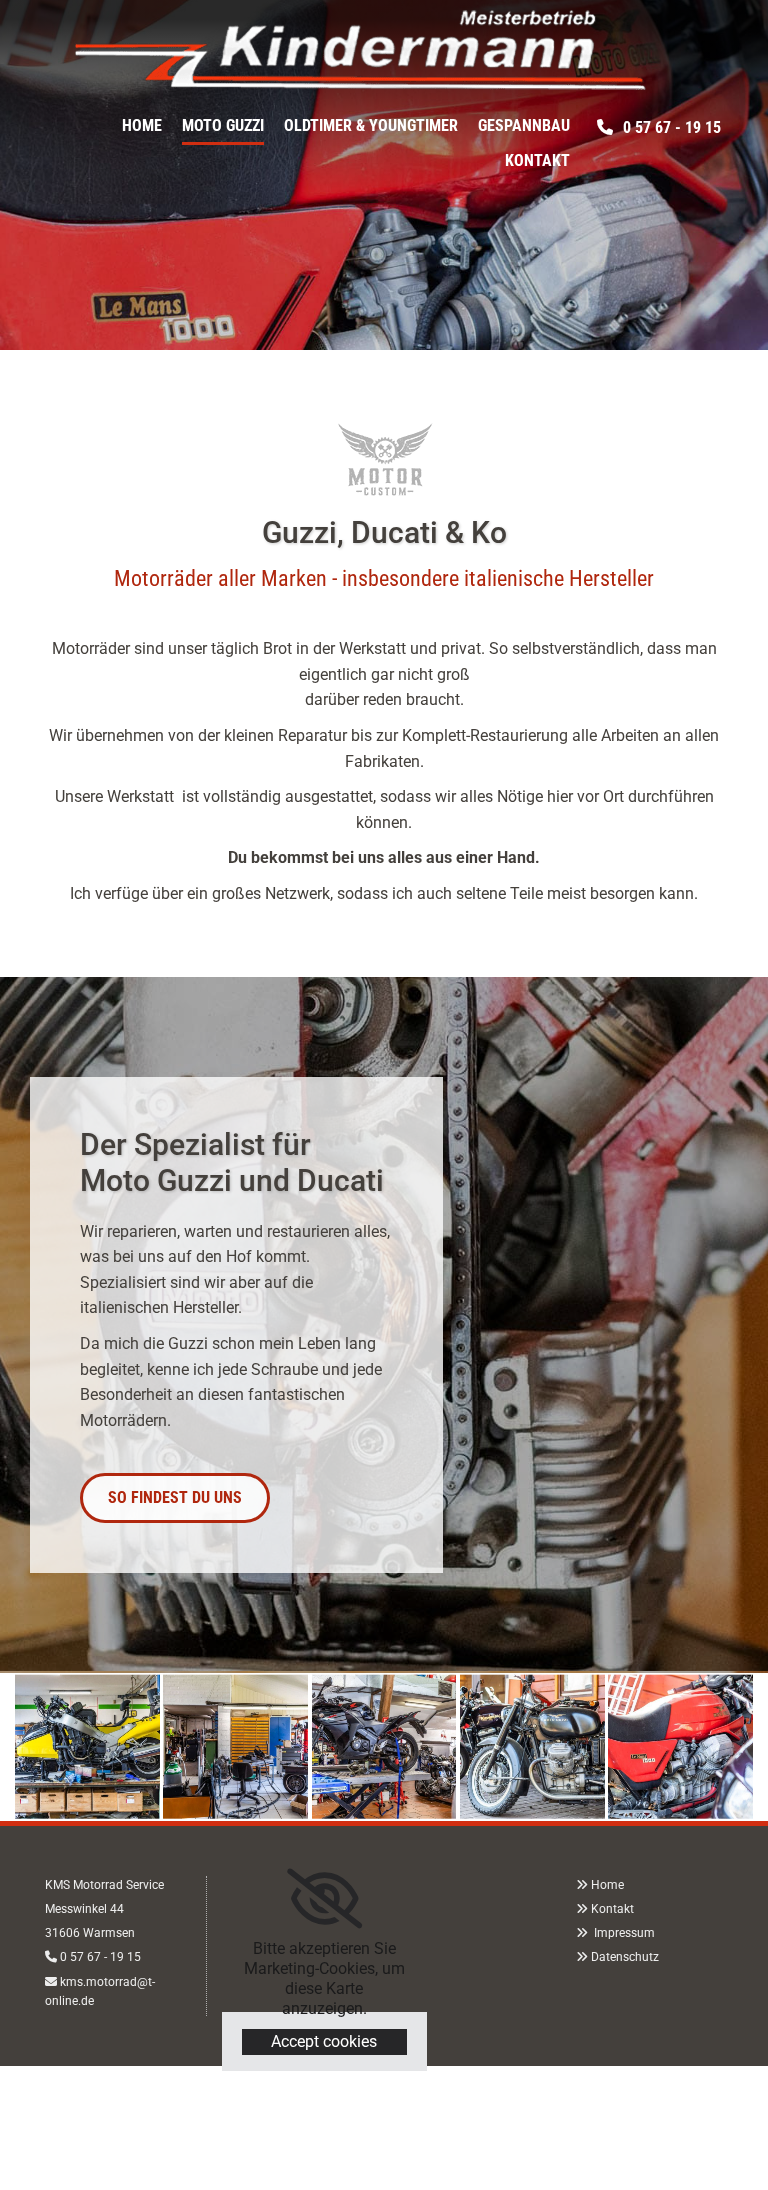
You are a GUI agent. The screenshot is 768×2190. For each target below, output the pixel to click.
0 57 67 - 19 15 (100, 1957)
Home (142, 125)
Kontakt (537, 160)
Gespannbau (524, 125)
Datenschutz (625, 1957)
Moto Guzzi (223, 125)
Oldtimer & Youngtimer (371, 125)
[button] (659, 128)
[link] (324, 1899)
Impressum (623, 1933)
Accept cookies (324, 2041)
